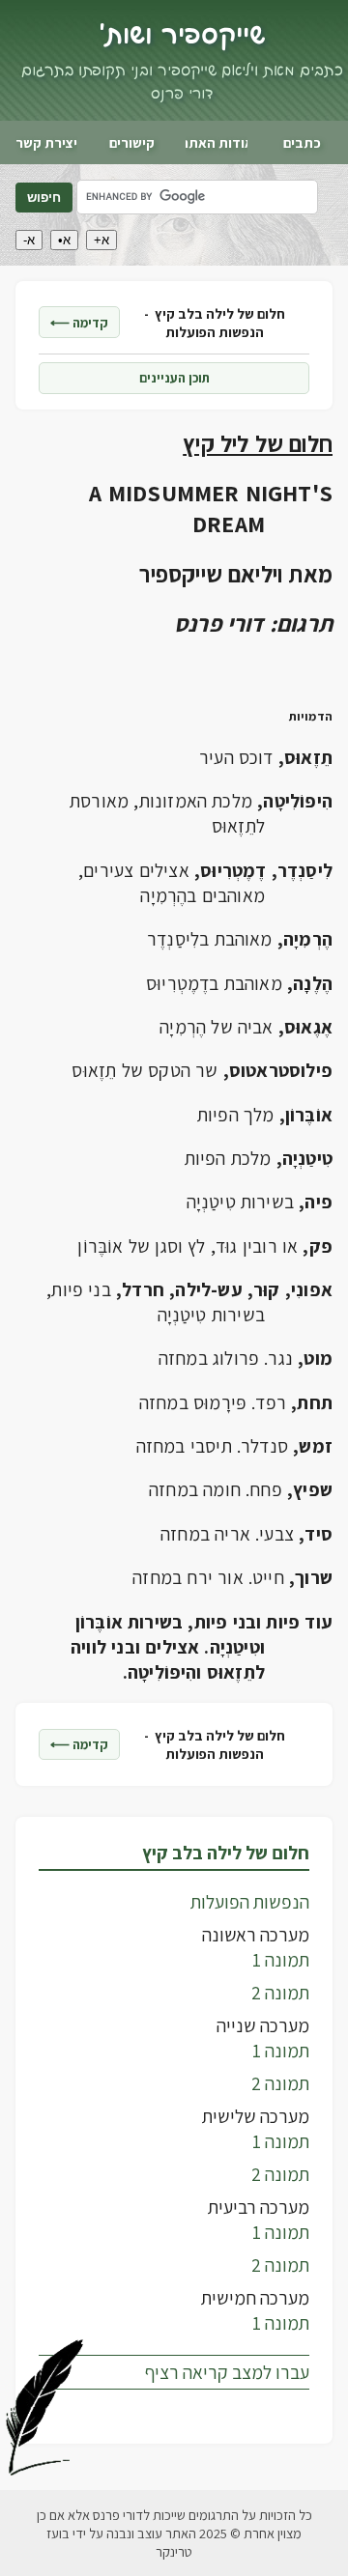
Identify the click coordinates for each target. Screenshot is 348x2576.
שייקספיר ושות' (182, 36)
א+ (101, 240)
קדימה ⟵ (79, 323)
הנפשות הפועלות (250, 1902)
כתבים (302, 142)
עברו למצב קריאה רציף (227, 2372)
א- (29, 240)
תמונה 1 (281, 1960)
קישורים (132, 142)
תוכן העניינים (174, 378)
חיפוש (44, 198)
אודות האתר (217, 142)
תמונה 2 (280, 1993)
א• (64, 240)
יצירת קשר (46, 142)
